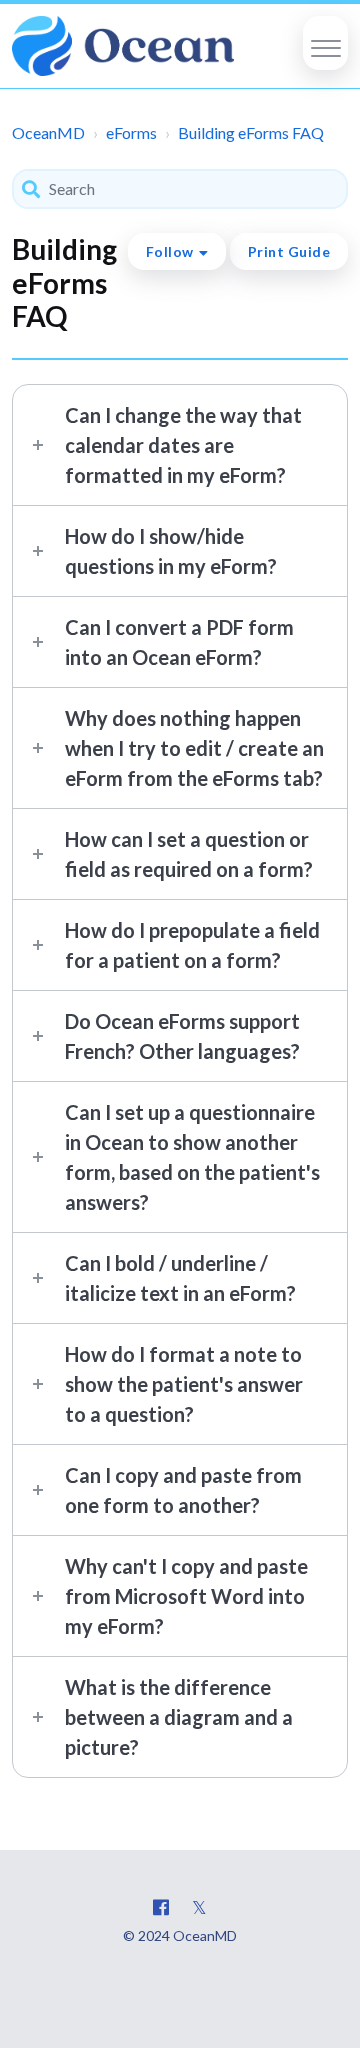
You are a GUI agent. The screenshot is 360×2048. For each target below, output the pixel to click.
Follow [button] (170, 251)
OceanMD (48, 132)
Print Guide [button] (289, 251)
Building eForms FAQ (251, 132)
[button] (325, 43)
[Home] (123, 46)
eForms (131, 132)
